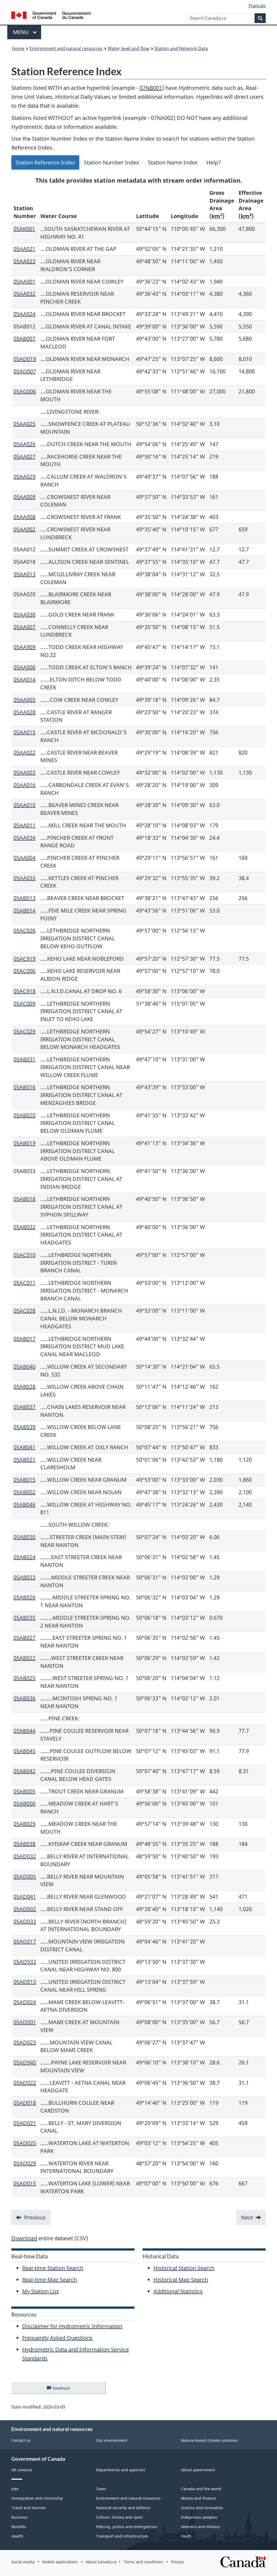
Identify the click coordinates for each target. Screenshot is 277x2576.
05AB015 (24, 1480)
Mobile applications (60, 2562)
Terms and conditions (143, 2562)
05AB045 (24, 1751)
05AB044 (24, 1731)
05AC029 (24, 1031)
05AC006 (24, 971)
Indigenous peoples (199, 2517)
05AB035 (24, 1618)
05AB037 (24, 1407)
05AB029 (24, 1824)
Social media (23, 2562)
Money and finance (198, 2498)
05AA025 (24, 424)
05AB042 (24, 1771)
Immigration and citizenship (37, 2498)
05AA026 (24, 444)
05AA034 (24, 838)
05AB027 (24, 1638)
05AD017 (25, 1941)
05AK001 (24, 229)
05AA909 (24, 647)
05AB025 (24, 1678)
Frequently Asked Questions (57, 2338)
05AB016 (24, 1087)
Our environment (112, 2440)
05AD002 (25, 1909)
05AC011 (24, 1283)
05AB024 (24, 1557)
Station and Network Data (181, 48)
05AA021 (24, 249)
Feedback (67, 2390)
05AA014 (24, 679)
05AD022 (25, 2083)
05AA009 (24, 497)
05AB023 (24, 1577)
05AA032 (24, 294)
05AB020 (24, 1115)
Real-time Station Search (53, 2268)
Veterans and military (200, 2527)
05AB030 (24, 1537)
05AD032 (25, 1856)
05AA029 (24, 477)
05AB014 (24, 910)
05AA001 (24, 281)
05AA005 (24, 700)
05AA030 (24, 615)
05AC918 (24, 991)
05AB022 (24, 1658)
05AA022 (24, 752)
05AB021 (24, 1460)
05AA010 (24, 805)
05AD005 (25, 1877)
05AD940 (25, 2062)
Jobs (15, 2489)
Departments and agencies (121, 2470)
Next (247, 2217)
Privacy (177, 2562)
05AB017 (24, 1339)
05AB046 (24, 1505)
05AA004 (24, 858)
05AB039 (24, 1427)
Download (24, 2238)
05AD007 (25, 371)
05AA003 (24, 773)
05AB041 (24, 1447)
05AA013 (24, 574)
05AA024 (24, 314)
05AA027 (24, 457)
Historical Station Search (184, 2268)
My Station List (40, 2291)
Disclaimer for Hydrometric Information (72, 2326)
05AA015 (24, 732)
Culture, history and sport (119, 2517)
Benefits (19, 2527)
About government (198, 2470)
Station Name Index (173, 162)
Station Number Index (112, 162)
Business (19, 2517)
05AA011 (24, 825)
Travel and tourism (29, 2508)
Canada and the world (201, 2489)
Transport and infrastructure (122, 2536)
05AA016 (24, 785)
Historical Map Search (181, 2280)
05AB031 (24, 1059)
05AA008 (24, 517)
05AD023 (25, 2042)
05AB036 (24, 1698)
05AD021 (25, 2123)
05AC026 (24, 930)
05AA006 (24, 667)
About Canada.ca (101, 2562)
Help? (214, 162)
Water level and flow (128, 48)
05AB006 (24, 1803)
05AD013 (25, 1982)
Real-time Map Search (50, 2280)
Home (18, 48)
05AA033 (24, 878)
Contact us (21, 2440)
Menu (22, 32)
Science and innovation (202, 2508)
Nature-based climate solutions (210, 2440)
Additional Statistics (178, 2291)
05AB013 (24, 898)
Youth (186, 2536)
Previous (35, 2217)
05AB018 (24, 1199)
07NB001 (151, 88)
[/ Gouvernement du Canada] (51, 16)
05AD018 (25, 2103)
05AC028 (24, 1311)
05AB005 (24, 1791)
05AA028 (24, 712)
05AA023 (24, 261)
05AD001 (25, 2022)
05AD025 (25, 2143)
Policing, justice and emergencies (127, 2527)
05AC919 (24, 959)
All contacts (22, 2470)
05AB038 (24, 1844)
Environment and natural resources (66, 48)
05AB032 (24, 1227)
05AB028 (24, 1387)
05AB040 (24, 1367)
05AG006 (25, 391)
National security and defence (123, 2508)
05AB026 (24, 1597)
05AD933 (25, 1962)
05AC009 (24, 1004)
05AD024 (25, 2002)
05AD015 (25, 2183)
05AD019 (25, 359)
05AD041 (25, 1897)
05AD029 (25, 2163)
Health (17, 2536)
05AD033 (25, 1921)
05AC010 (24, 1255)
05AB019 (24, 1143)
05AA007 (24, 627)
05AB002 (24, 1492)
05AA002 (24, 529)
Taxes (101, 2489)
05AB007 (24, 339)
